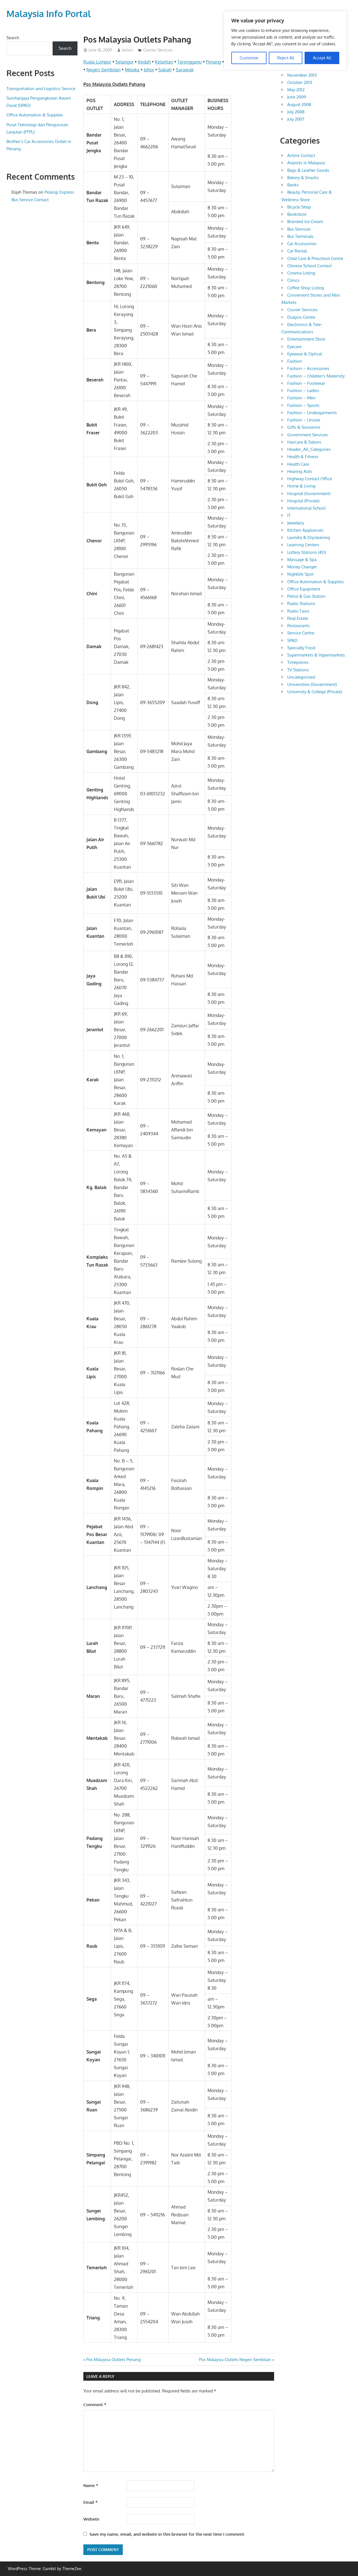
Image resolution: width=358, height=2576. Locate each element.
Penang (213, 62)
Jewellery (296, 523)
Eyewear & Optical (305, 354)
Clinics (293, 280)
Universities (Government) (312, 684)
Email (90, 2502)
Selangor (125, 62)
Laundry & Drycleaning (309, 537)
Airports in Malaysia (306, 163)
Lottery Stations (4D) (307, 552)
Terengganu (189, 62)
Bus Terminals (300, 236)
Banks (293, 185)
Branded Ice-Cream (305, 221)
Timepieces (298, 662)
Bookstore (297, 214)
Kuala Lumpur (97, 62)
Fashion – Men (301, 398)
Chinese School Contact (309, 266)
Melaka (132, 70)
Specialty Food (301, 648)
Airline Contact (301, 155)
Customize (249, 58)
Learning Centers (303, 545)
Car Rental (297, 251)
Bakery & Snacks (303, 178)
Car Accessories (302, 244)
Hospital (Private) (303, 501)
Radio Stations (301, 603)
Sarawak (185, 70)
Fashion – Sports (303, 405)
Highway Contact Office (310, 479)
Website (91, 2519)
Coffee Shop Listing (306, 288)
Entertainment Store (306, 339)
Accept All (322, 58)
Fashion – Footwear (306, 383)
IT (289, 515)
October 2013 (300, 82)
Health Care (298, 464)
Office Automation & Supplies (35, 115)
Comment (95, 2405)
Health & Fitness (303, 457)
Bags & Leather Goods (308, 170)
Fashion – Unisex (304, 420)
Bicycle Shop (299, 207)
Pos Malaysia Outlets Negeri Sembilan (235, 2360)
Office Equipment (304, 589)
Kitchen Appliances (305, 530)
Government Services (308, 435)
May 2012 (296, 90)
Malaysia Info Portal (49, 14)
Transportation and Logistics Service (41, 89)
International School (306, 508)
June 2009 (297, 97)
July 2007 (296, 119)
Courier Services (158, 50)
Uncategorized (301, 677)
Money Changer (302, 567)
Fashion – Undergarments (312, 413)
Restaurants (298, 626)
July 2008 (296, 112)
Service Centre (301, 633)
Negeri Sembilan (103, 70)
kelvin (128, 50)
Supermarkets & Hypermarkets (316, 655)
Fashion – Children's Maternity (316, 376)
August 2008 (299, 105)
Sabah (165, 70)
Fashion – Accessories (308, 368)
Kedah (144, 62)
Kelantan (164, 62)
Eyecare (294, 347)
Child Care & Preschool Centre (315, 258)
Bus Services (299, 229)
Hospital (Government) (309, 494)
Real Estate (298, 618)
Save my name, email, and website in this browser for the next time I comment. (167, 2534)
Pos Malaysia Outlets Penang (113, 2360)
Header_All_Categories (309, 449)
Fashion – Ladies (303, 391)
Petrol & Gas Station (306, 596)
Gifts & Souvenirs (304, 427)
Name (91, 2485)
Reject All (286, 58)
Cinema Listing (301, 273)
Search (13, 38)
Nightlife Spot (300, 574)
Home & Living (301, 486)
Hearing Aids (300, 471)
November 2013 (302, 75)
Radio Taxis (298, 611)
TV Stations (298, 670)
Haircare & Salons (304, 442)
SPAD (292, 640)
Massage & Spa (302, 560)
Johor (149, 70)
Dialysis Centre (301, 317)
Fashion (295, 361)
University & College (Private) (315, 692)
